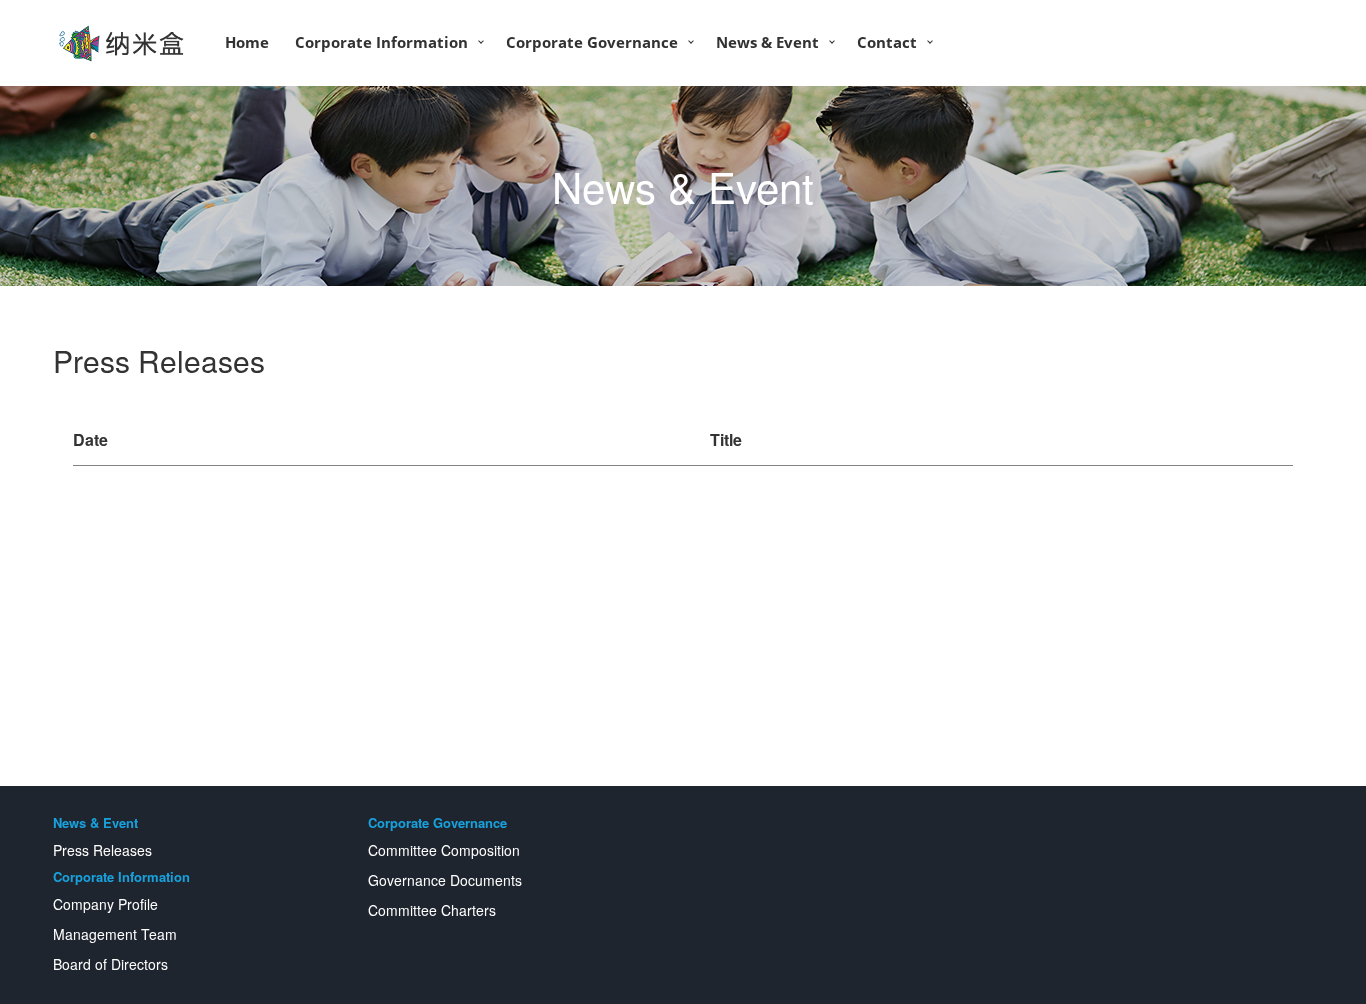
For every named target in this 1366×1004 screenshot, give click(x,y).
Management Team (115, 934)
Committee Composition (444, 850)
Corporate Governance (592, 42)
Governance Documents (445, 880)
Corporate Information (381, 42)
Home (247, 42)
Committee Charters (432, 910)
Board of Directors (110, 964)
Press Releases (102, 850)
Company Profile (105, 904)
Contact (887, 42)
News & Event (767, 42)
